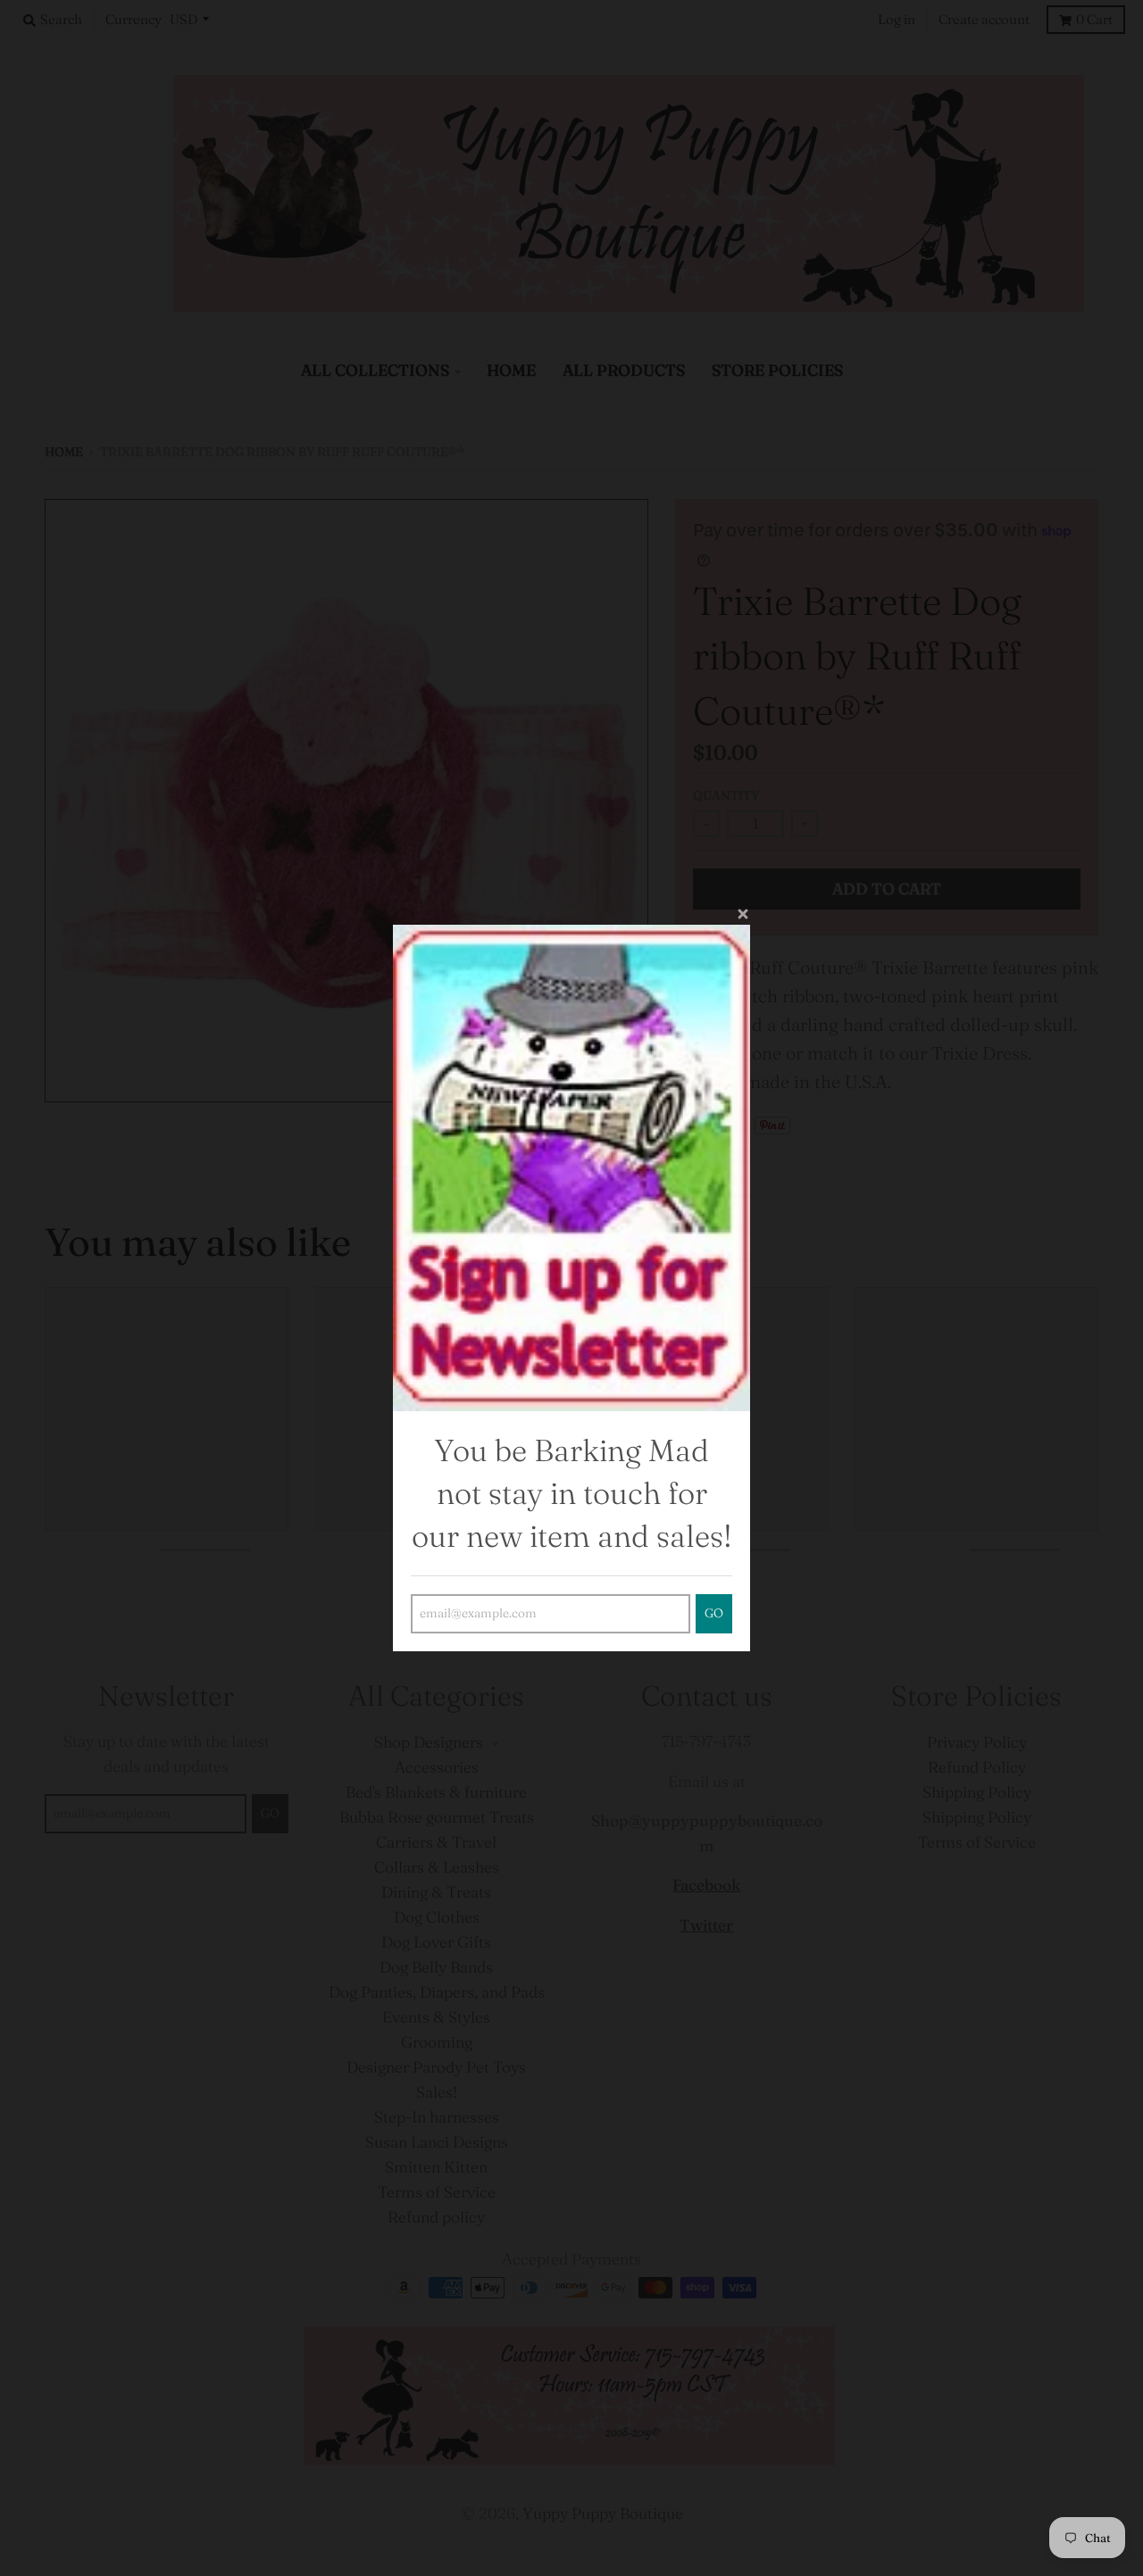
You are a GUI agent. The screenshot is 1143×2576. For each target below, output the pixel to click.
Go (714, 1613)
